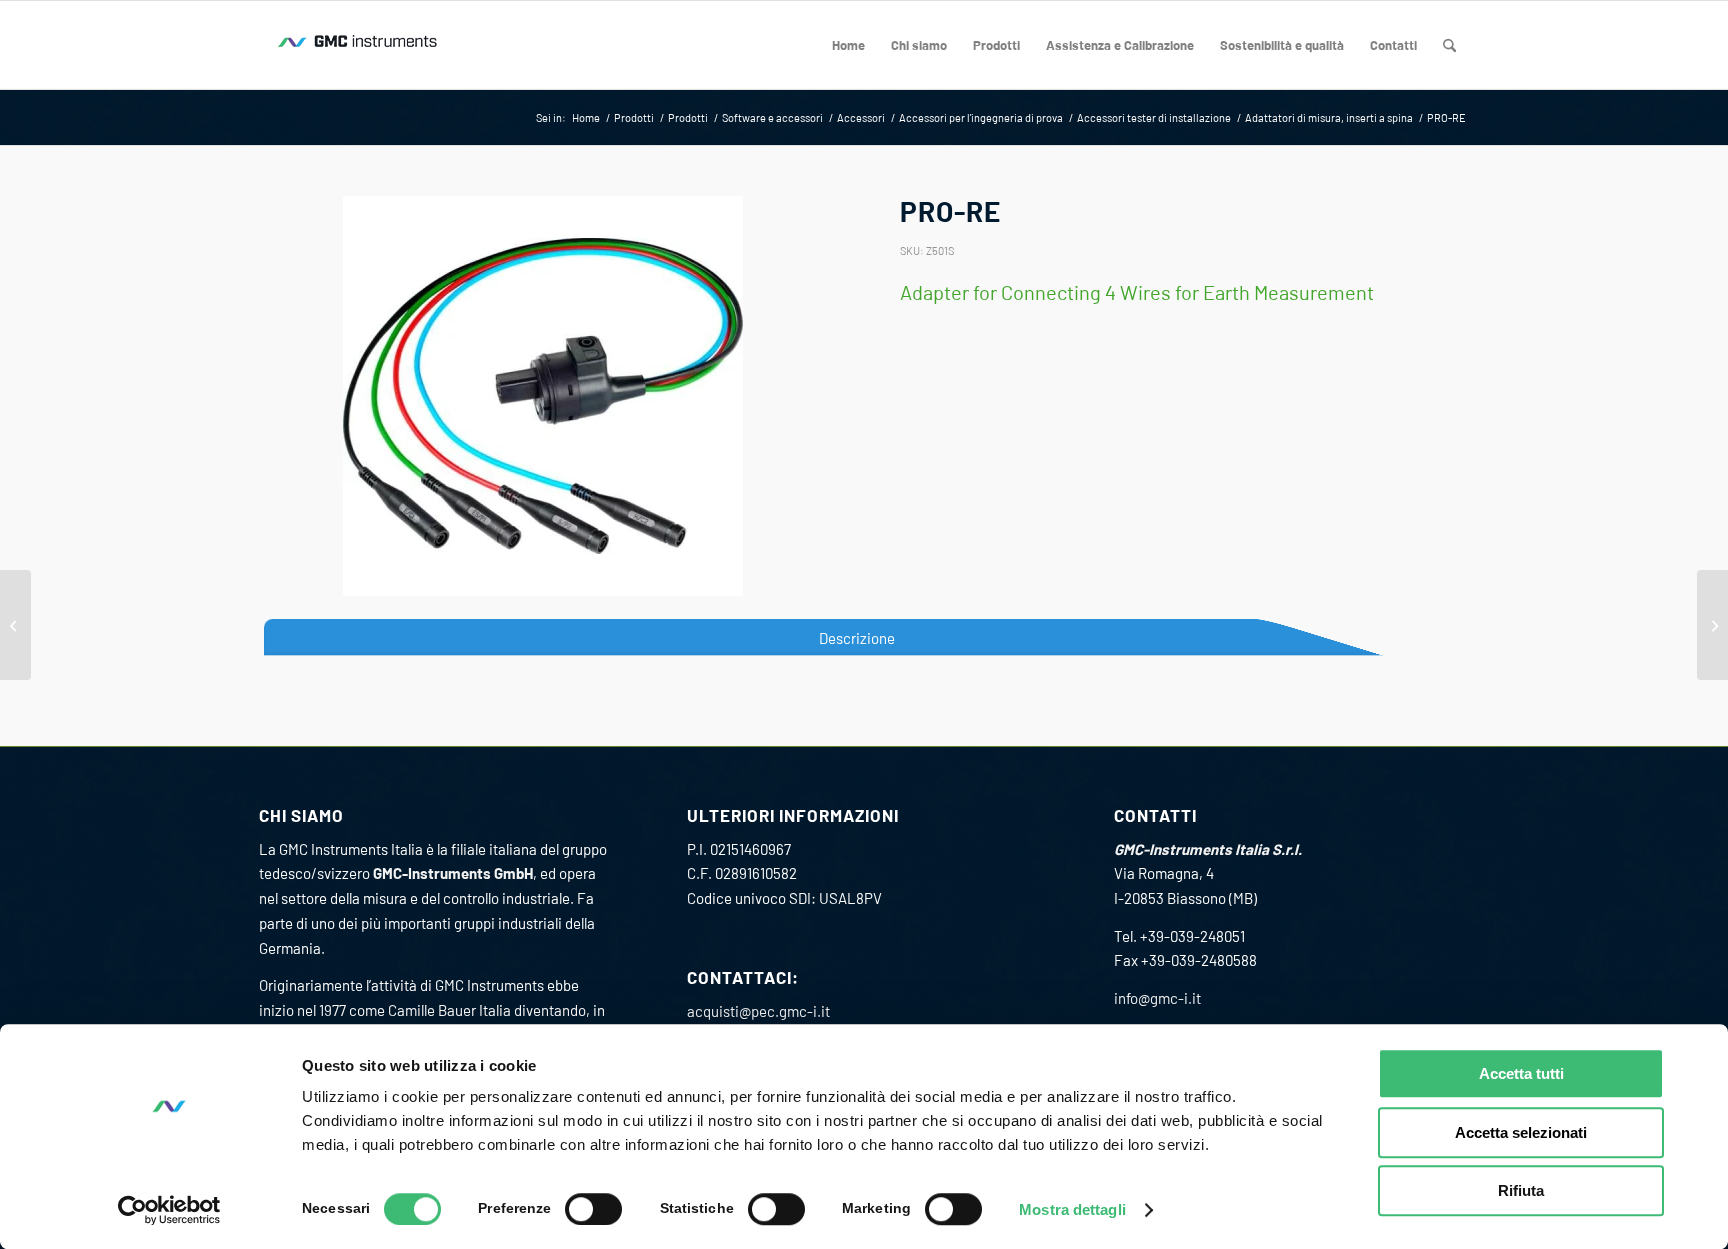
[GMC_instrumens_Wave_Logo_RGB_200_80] (359, 45)
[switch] (593, 1209)
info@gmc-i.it (1157, 998)
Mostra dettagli (1072, 1209)
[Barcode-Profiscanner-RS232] (1712, 625)
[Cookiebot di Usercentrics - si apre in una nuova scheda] (169, 1210)
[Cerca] (1449, 45)
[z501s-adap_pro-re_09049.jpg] (543, 396)
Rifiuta (1521, 1190)
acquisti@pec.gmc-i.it (758, 1011)
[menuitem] (848, 45)
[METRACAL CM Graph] (15, 625)
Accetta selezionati (1521, 1132)
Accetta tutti (1521, 1073)
